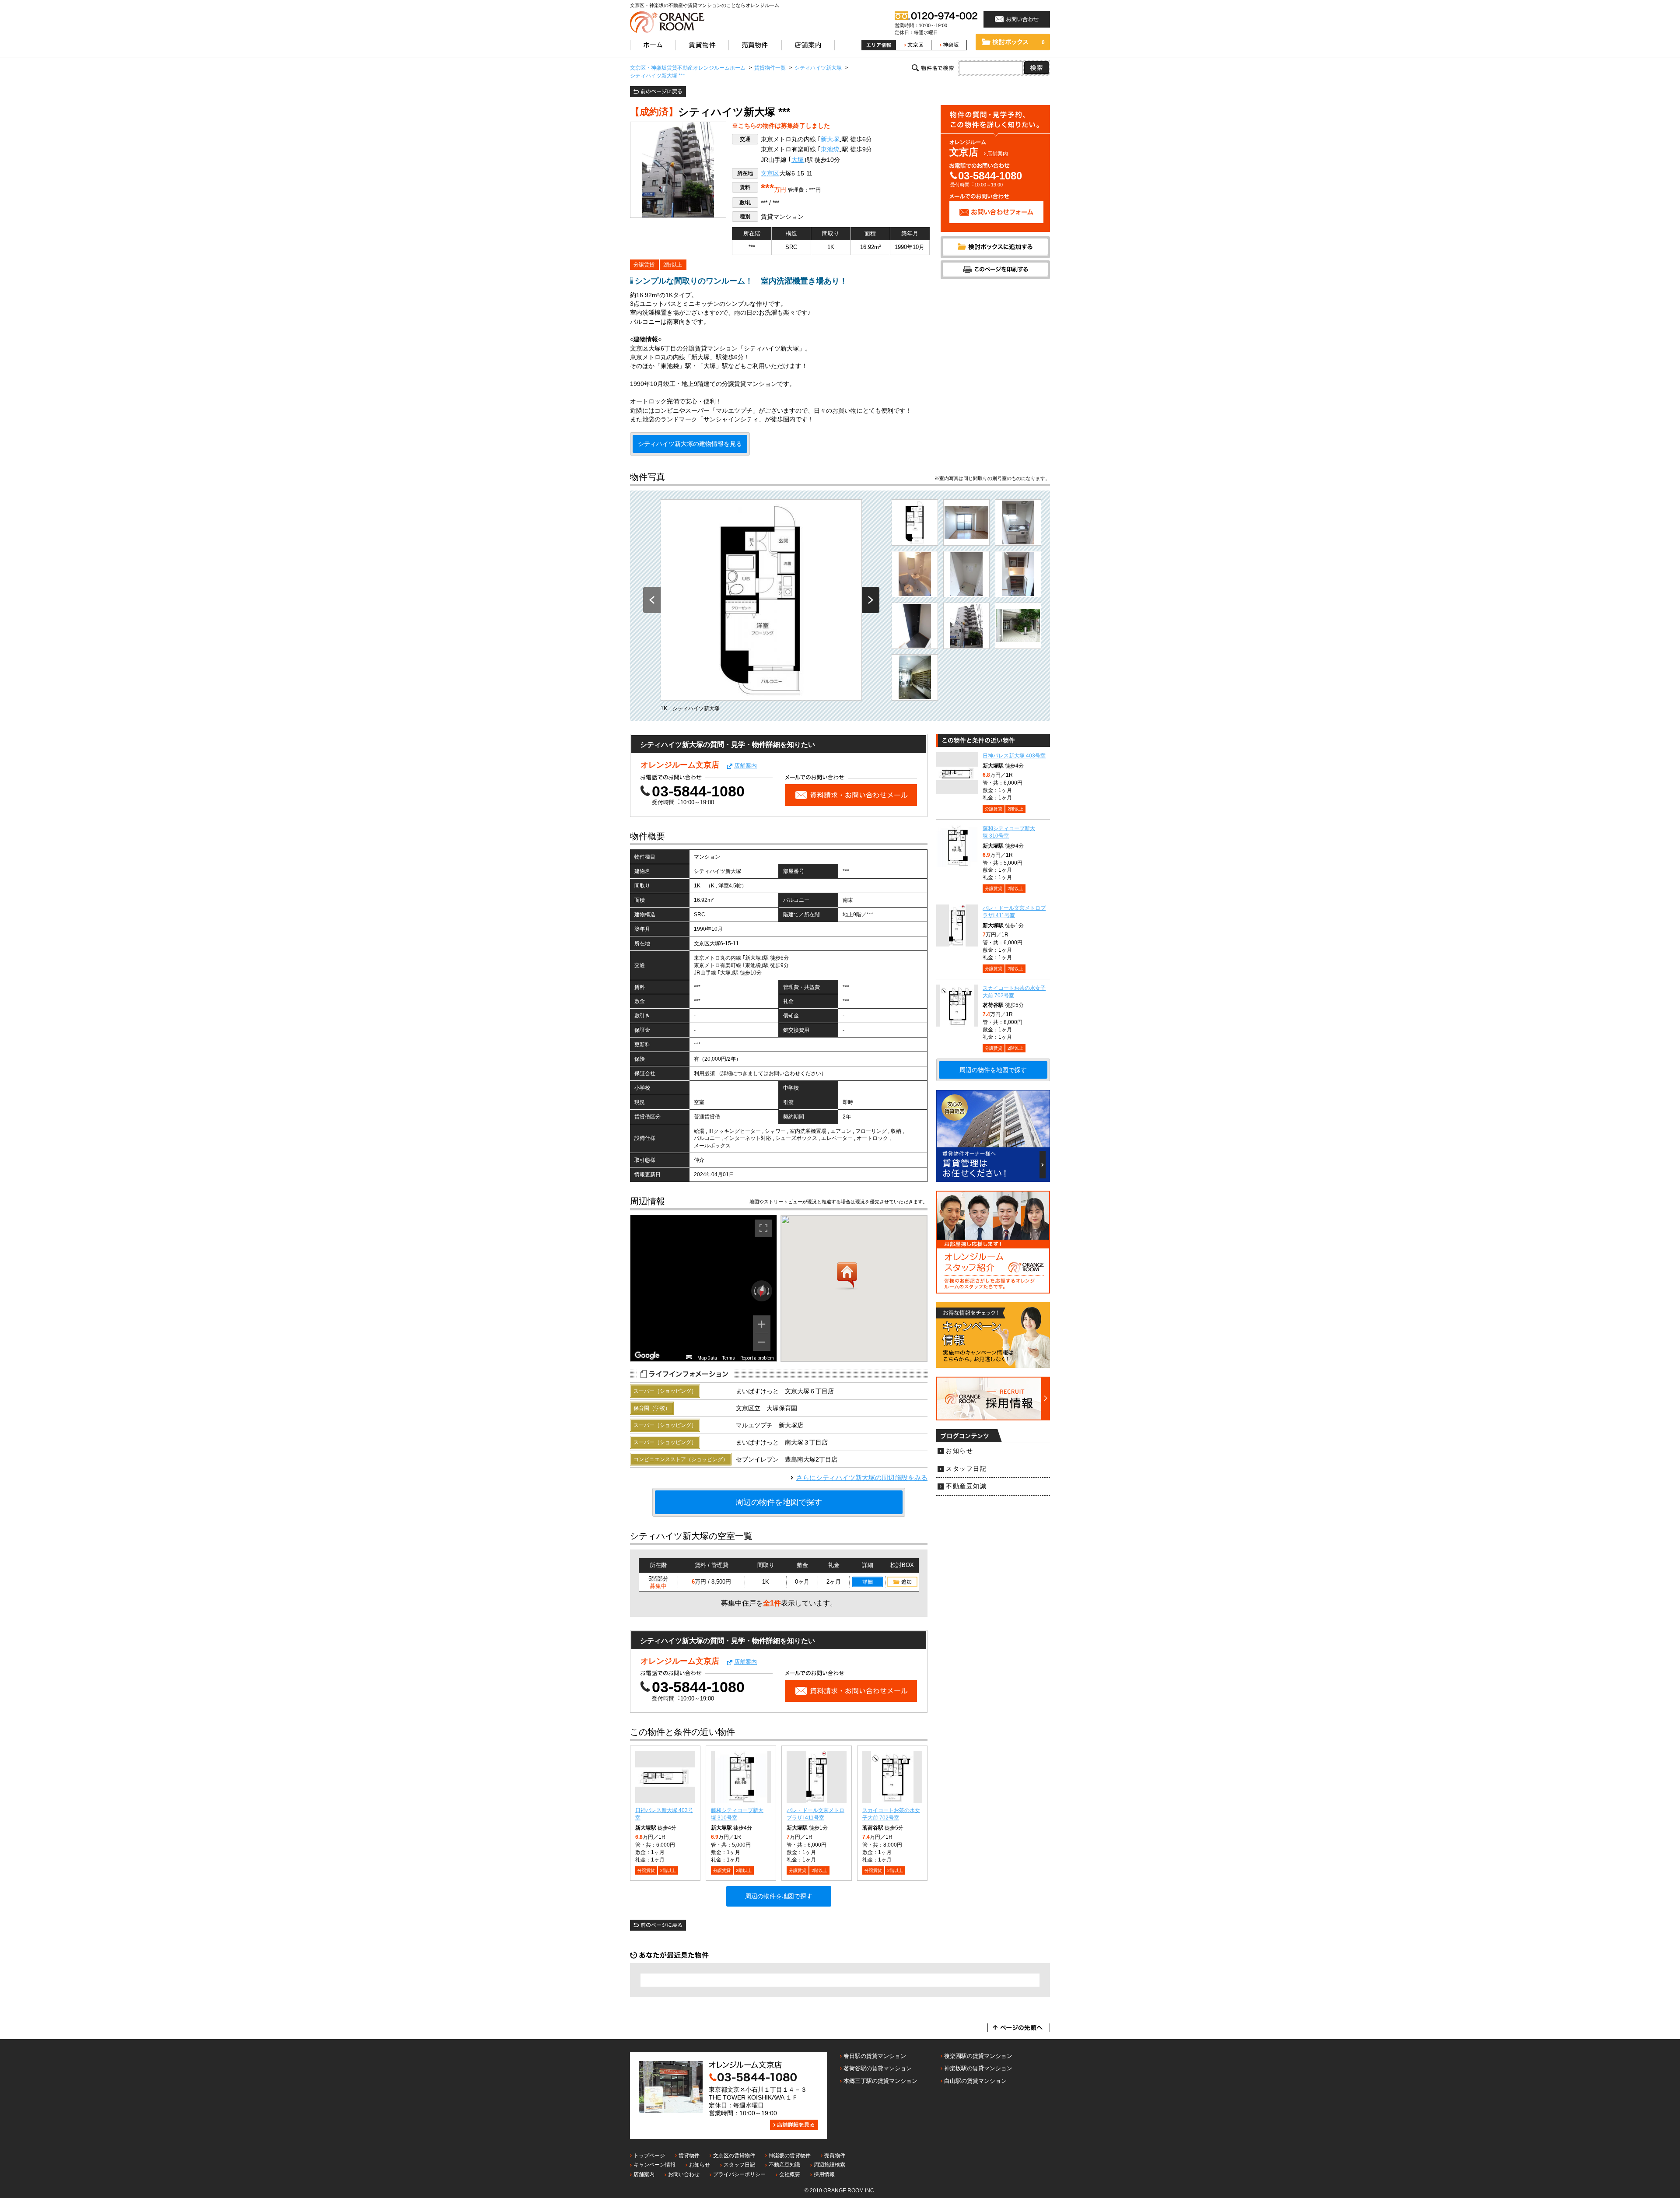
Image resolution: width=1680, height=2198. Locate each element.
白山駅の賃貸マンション (975, 2081)
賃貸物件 (689, 2156)
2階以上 (673, 265)
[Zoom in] (762, 1324)
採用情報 (824, 2174)
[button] (847, 1276)
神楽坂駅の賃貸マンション (978, 2068)
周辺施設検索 (829, 2165)
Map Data (707, 1358)
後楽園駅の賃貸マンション (978, 2056)
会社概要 (790, 2174)
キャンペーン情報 (654, 2165)
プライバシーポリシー (739, 2174)
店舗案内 (997, 154)
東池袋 (830, 149)
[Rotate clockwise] (769, 1291)
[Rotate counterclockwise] (754, 1291)
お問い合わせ (684, 2174)
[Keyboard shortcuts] (689, 1357)
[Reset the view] (762, 1291)
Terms (729, 1358)
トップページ (649, 2156)
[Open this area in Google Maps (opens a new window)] (647, 1356)
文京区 (770, 174)
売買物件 (835, 2156)
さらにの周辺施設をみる (862, 1478)
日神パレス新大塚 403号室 (1014, 756)
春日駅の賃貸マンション (875, 2056)
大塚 (798, 160)
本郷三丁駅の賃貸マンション (880, 2081)
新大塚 (830, 139)
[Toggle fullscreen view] (763, 1228)
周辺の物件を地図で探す (779, 1502)
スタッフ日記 (966, 1469)
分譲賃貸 (644, 265)
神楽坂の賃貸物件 (790, 2156)
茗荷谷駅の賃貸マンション (878, 2068)
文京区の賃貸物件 (734, 2156)
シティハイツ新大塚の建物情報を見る (690, 444)
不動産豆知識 (966, 1486)
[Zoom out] (762, 1342)
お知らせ (959, 1451)
